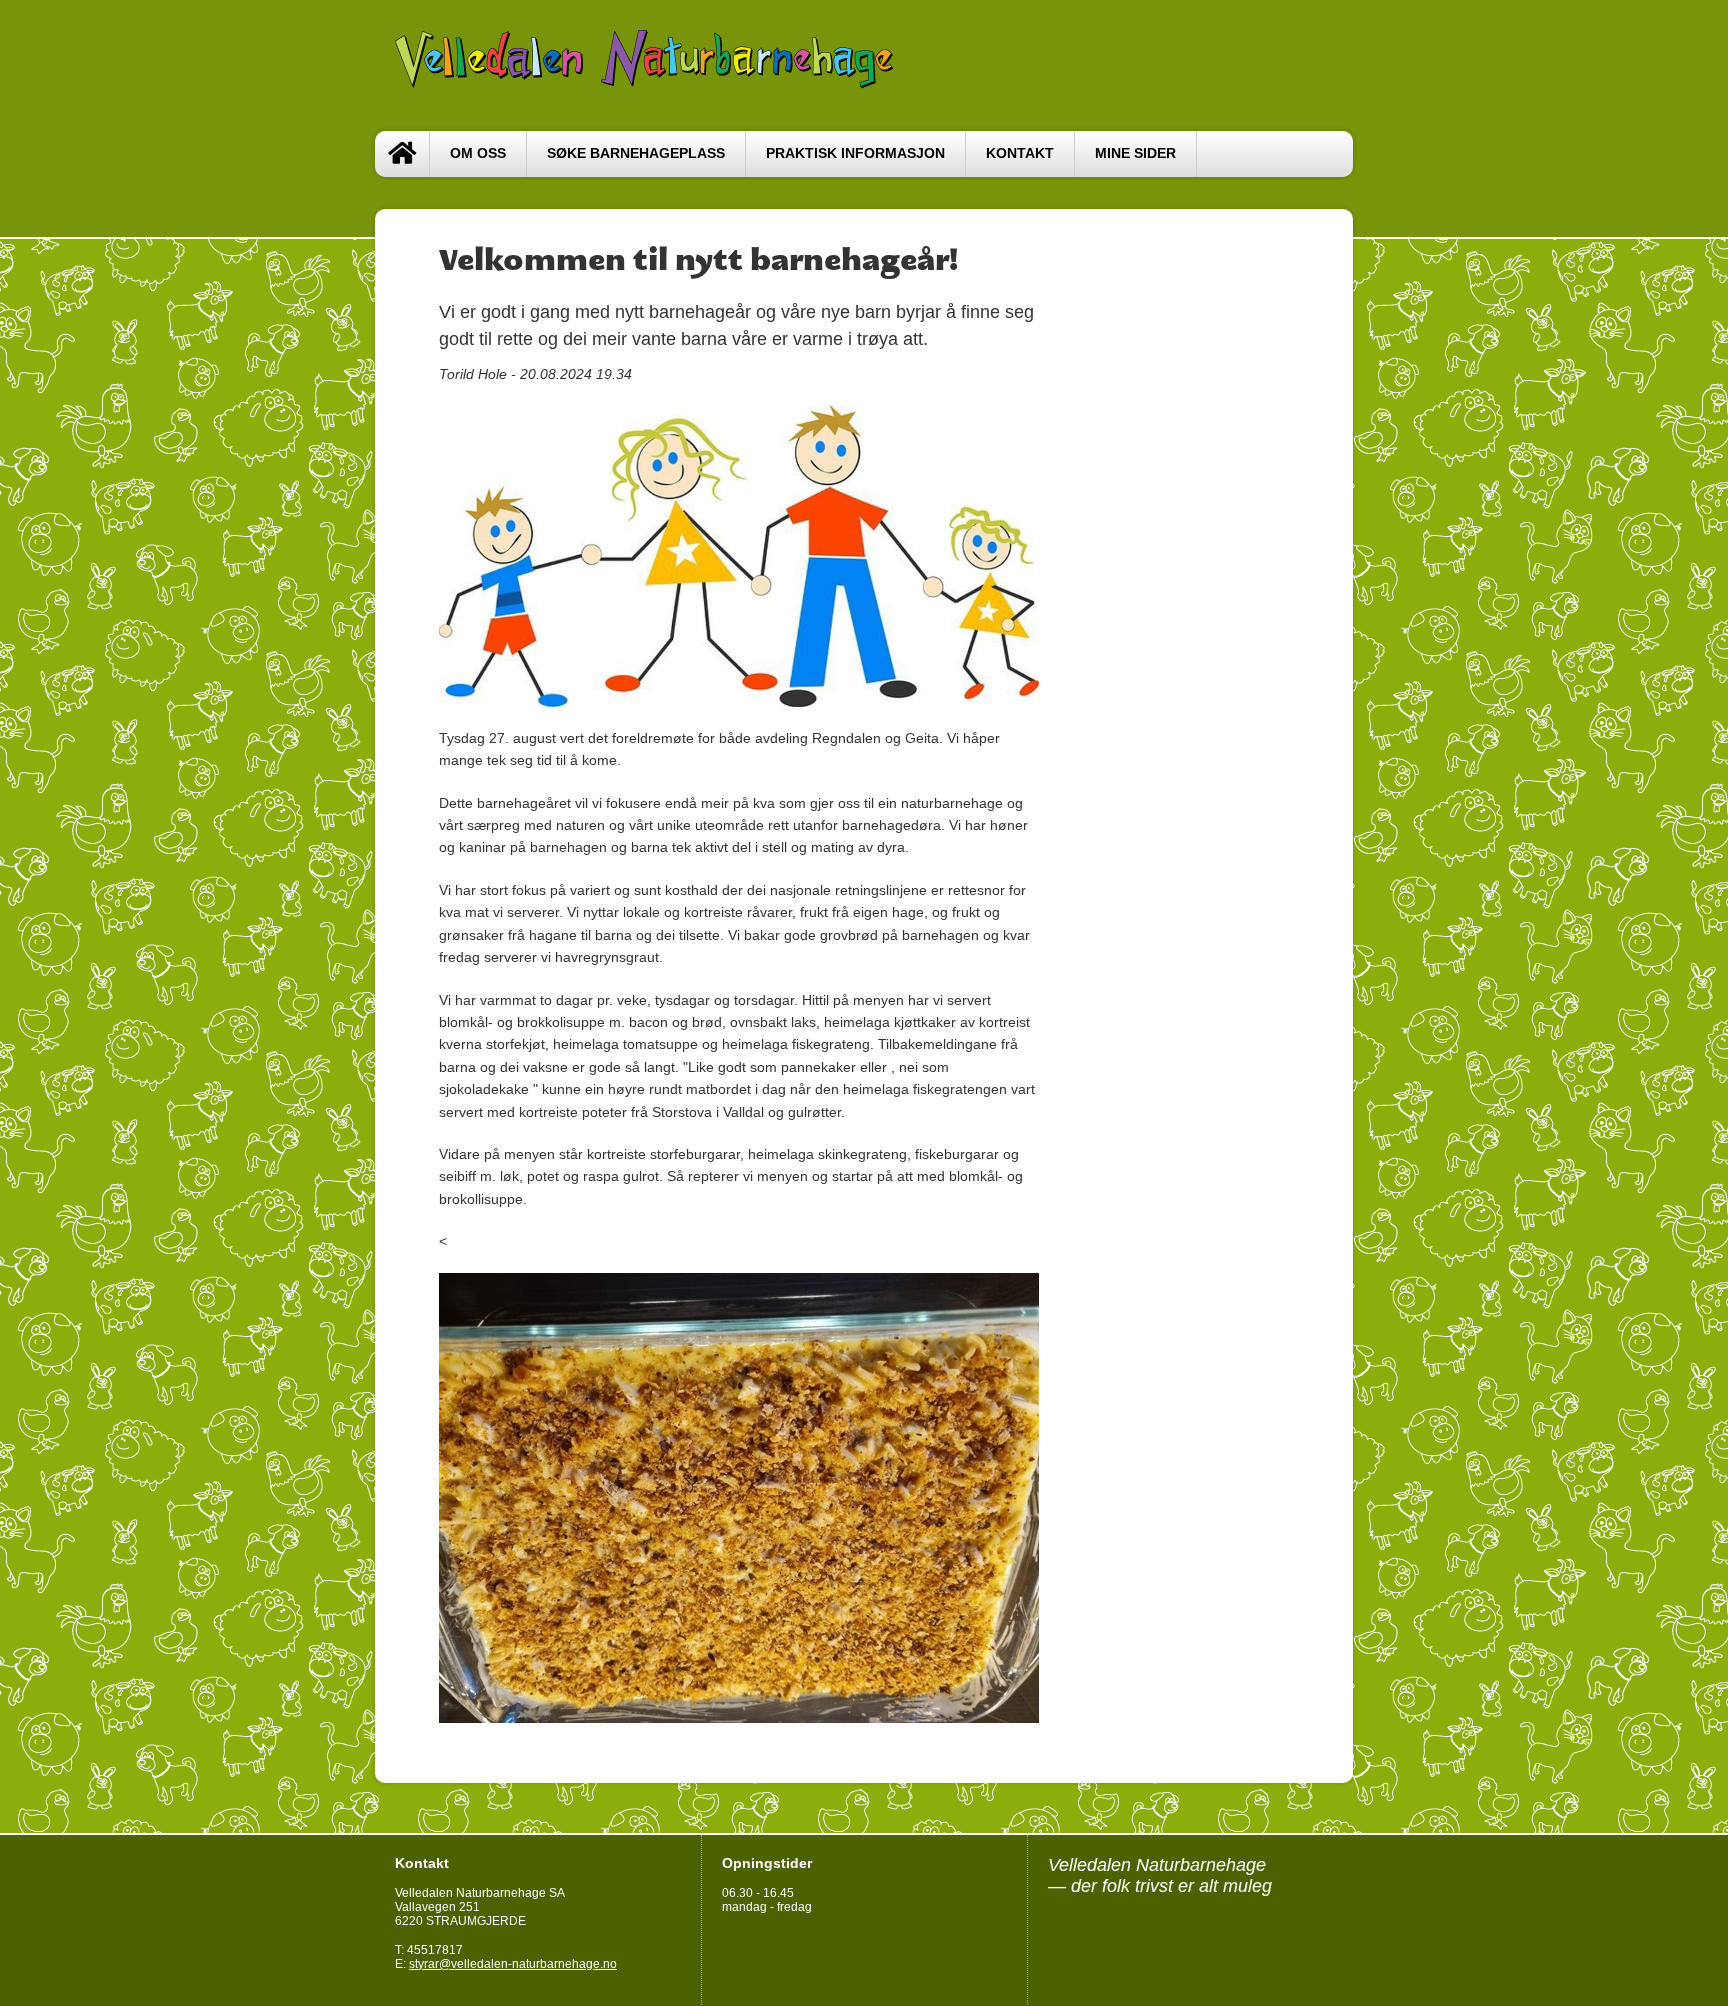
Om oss (478, 153)
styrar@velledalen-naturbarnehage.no (513, 1964)
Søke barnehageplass (636, 153)
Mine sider (1135, 153)
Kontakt (1020, 153)
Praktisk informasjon (855, 153)
